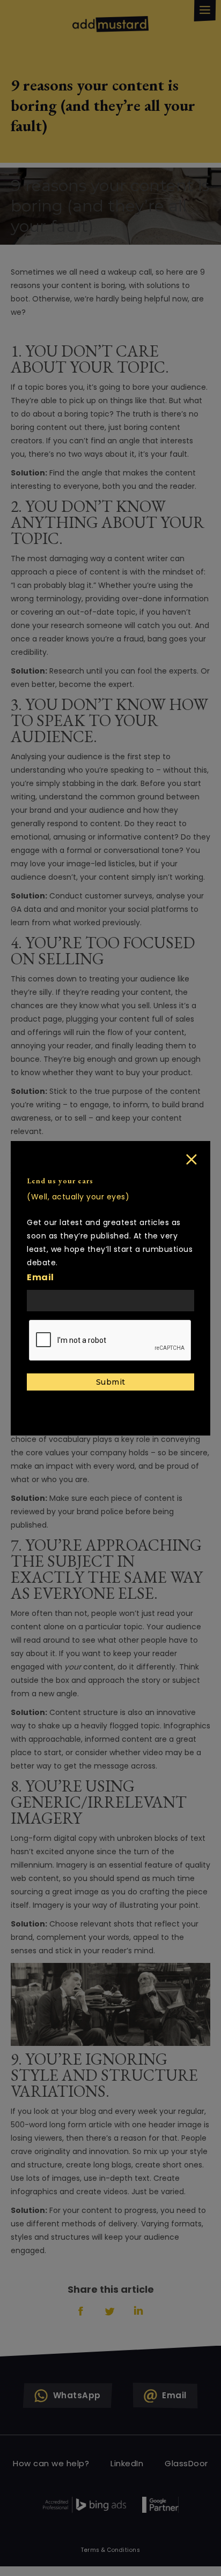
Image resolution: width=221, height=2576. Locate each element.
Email (40, 1277)
